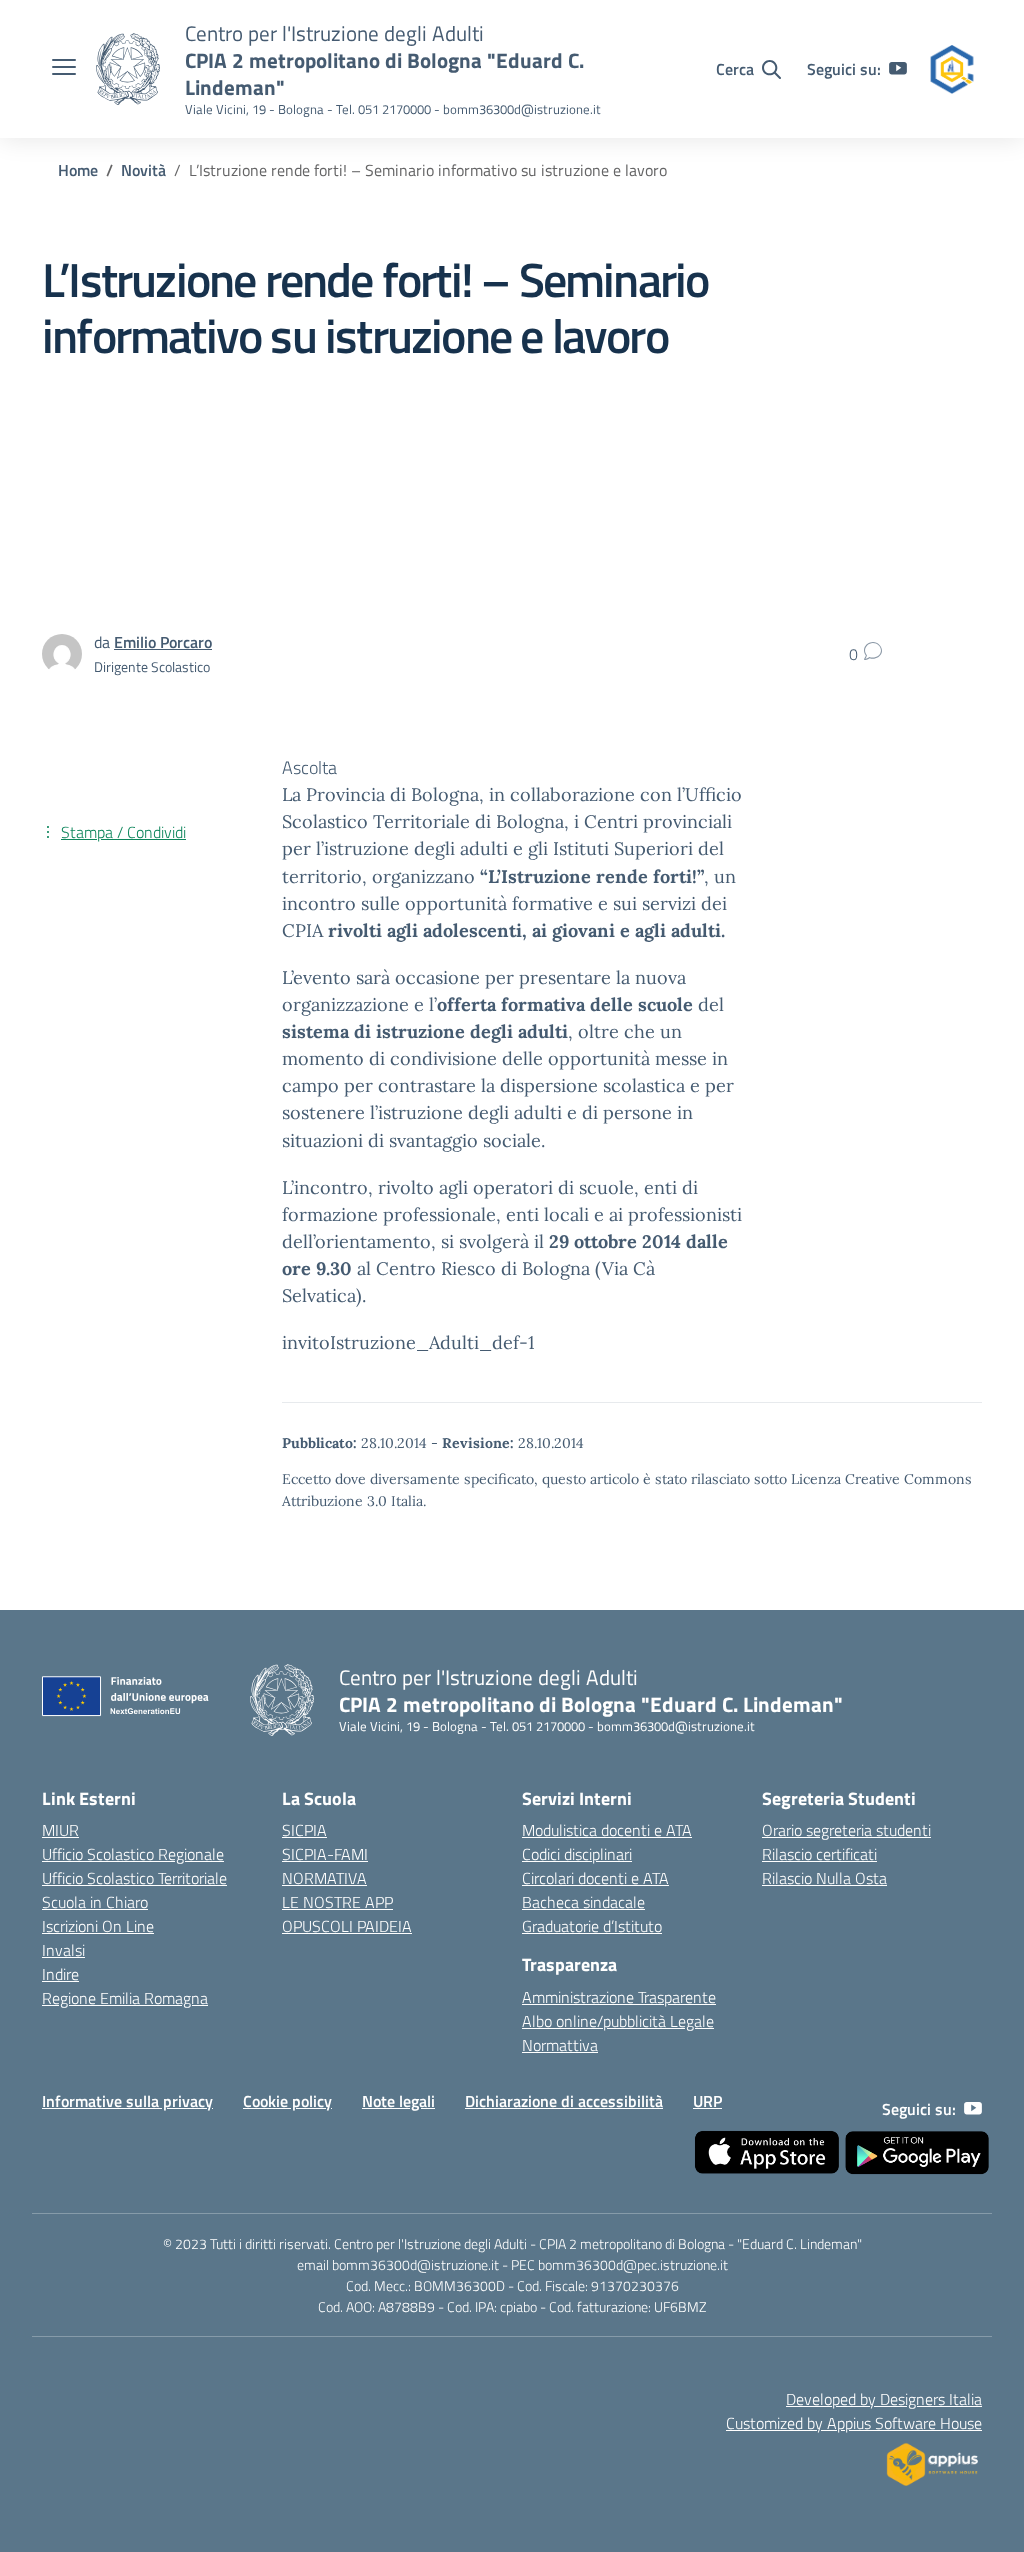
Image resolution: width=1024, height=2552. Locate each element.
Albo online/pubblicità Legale (618, 2021)
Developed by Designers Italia (884, 2399)
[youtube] (898, 69)
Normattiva (560, 2045)
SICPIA (304, 1830)
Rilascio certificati (819, 1854)
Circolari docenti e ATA (595, 1878)
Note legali (398, 2101)
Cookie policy (287, 2101)
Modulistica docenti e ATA (607, 1830)
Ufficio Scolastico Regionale (133, 1854)
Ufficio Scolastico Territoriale (134, 1878)
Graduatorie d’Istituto (592, 1926)
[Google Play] (917, 2153)
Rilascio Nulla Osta (824, 1878)
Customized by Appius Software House (854, 2423)
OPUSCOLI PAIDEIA (347, 1926)
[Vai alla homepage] (128, 69)
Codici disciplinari (577, 1854)
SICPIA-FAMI (325, 1854)
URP (707, 2101)
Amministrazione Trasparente (619, 1997)
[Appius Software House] (932, 2459)
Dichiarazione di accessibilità (564, 2101)
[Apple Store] (767, 2153)
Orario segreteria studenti (846, 1830)
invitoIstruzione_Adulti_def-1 (408, 1342)
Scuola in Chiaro (95, 1902)
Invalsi (63, 1950)
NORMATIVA (324, 1878)
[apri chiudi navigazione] (64, 69)
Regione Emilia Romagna (125, 1998)
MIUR (60, 1830)
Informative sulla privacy (127, 2101)
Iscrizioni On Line (98, 1926)
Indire (60, 1974)
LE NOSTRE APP (337, 1902)
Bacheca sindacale (583, 1902)
